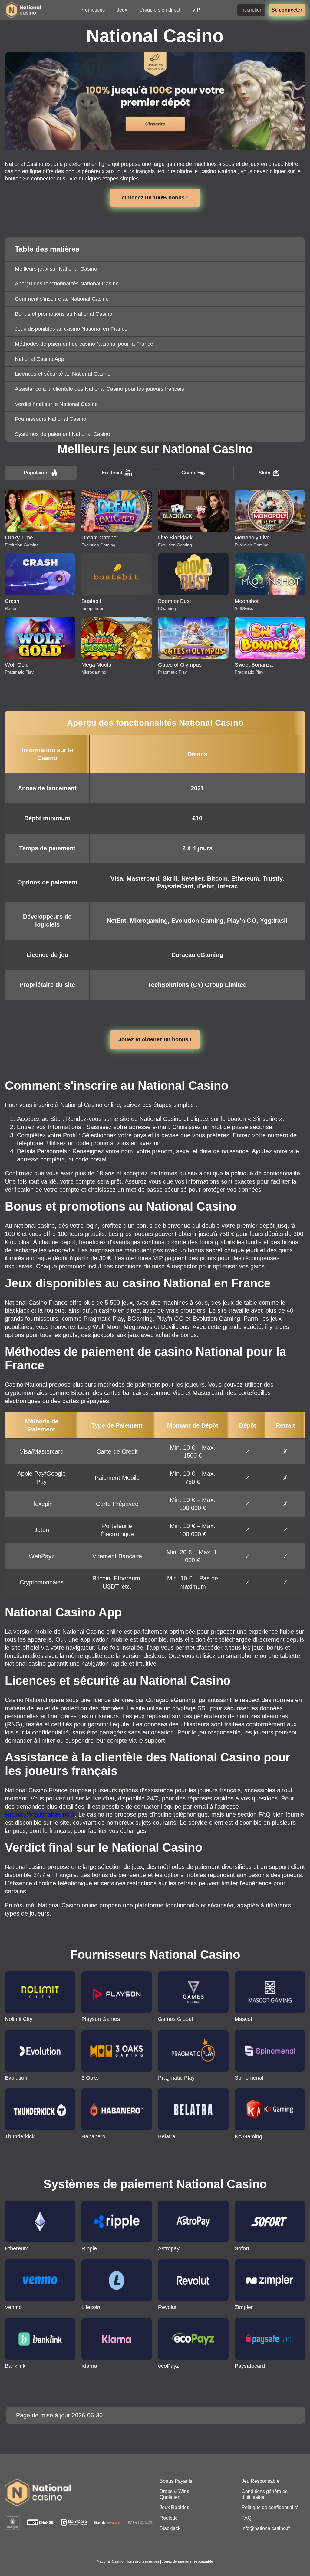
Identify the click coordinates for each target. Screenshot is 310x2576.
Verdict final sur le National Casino (56, 404)
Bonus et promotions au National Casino (64, 314)
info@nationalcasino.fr (266, 2528)
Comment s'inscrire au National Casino (62, 299)
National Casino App (40, 359)
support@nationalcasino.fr (40, 1814)
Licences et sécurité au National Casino (63, 374)
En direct (112, 473)
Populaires (36, 473)
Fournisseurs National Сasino (51, 419)
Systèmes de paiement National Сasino (63, 434)
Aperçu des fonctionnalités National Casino (67, 284)
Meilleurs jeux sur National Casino (56, 269)
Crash (188, 473)
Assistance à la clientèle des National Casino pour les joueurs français (99, 389)
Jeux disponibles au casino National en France (71, 329)
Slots (264, 473)
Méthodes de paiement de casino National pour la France (84, 344)
